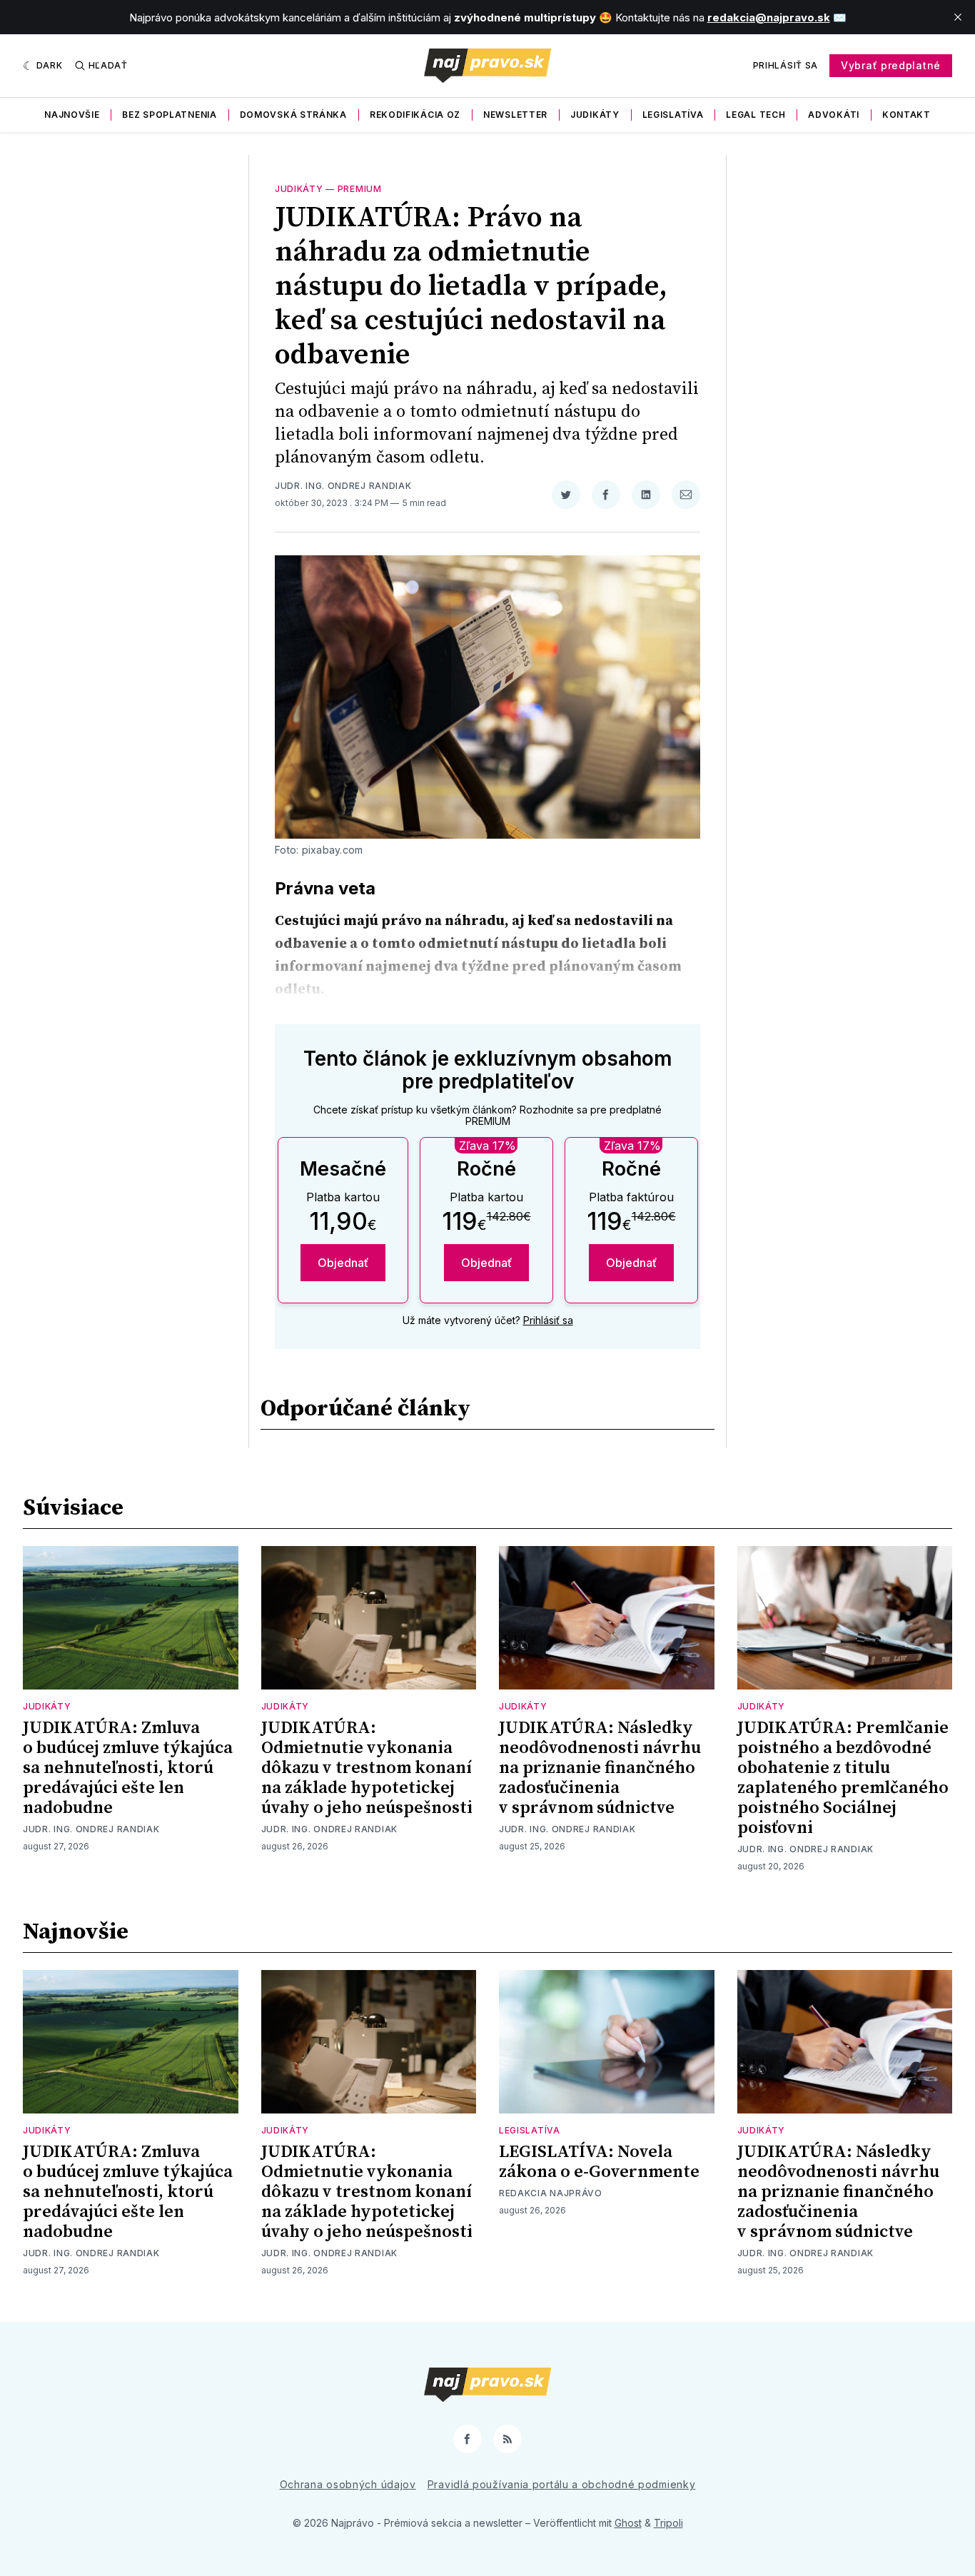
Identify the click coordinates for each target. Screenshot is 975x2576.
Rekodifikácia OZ (415, 115)
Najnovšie (72, 115)
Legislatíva (673, 115)
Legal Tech (756, 115)
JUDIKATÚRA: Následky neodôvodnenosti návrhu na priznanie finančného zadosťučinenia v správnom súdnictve (600, 1768)
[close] (958, 17)
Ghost (628, 2523)
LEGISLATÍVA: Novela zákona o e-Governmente (599, 2162)
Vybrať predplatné (891, 65)
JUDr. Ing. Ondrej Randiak (343, 486)
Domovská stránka (293, 115)
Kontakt (906, 115)
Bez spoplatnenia (169, 115)
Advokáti (834, 115)
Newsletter (515, 115)
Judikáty (595, 115)
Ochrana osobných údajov (348, 2484)
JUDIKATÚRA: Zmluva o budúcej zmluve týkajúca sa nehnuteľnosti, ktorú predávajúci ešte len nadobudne (128, 1768)
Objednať (343, 1263)
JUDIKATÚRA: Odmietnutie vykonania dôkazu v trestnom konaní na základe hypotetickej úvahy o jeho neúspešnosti (367, 1768)
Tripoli (668, 2523)
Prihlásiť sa (785, 65)
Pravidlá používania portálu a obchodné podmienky (562, 2484)
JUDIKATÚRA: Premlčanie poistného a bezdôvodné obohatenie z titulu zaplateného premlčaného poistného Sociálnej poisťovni (843, 1778)
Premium (360, 189)
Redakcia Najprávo (551, 2193)
